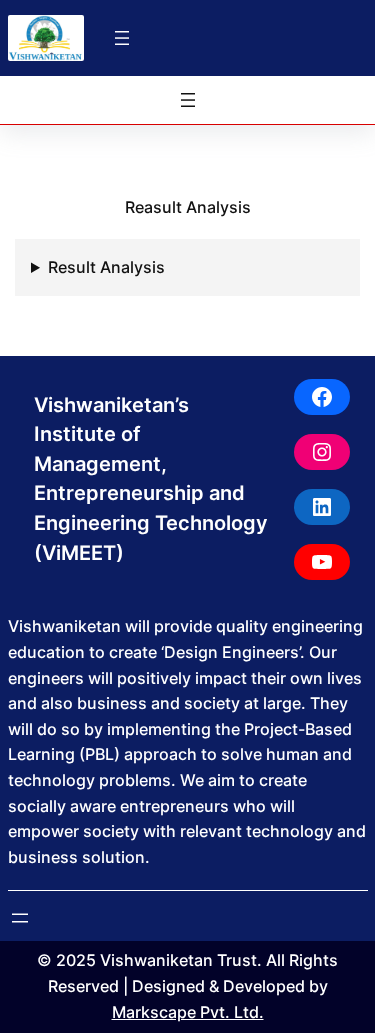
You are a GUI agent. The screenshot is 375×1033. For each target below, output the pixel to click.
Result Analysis (106, 267)
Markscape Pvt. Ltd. (188, 1012)
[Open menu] (122, 38)
